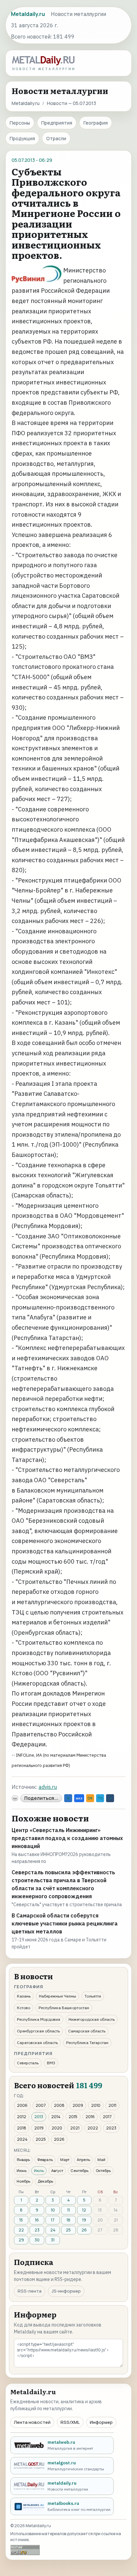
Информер (101, 2422)
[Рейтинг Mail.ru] (25, 2550)
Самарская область (87, 2031)
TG (100, 1798)
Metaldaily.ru (26, 103)
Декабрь (45, 2181)
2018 (22, 2128)
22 (21, 2230)
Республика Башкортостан (64, 2008)
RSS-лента (30, 2291)
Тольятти (93, 1996)
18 (68, 2220)
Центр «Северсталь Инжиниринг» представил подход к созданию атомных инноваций (67, 1838)
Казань (24, 1996)
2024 (22, 2139)
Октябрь (103, 2170)
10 (53, 2210)
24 (53, 2230)
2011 (112, 2105)
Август (57, 2170)
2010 (96, 2105)
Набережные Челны (58, 1996)
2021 (75, 2128)
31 (53, 2240)
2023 (111, 2128)
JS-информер (66, 2291)
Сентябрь (79, 2170)
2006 (22, 2105)
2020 (57, 2128)
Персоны (20, 123)
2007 (41, 2105)
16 (37, 2220)
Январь (23, 2160)
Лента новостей (32, 2422)
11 (68, 2210)
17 (53, 2220)
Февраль (45, 2160)
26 (84, 2230)
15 (21, 2220)
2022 (93, 2128)
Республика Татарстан (87, 2043)
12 (84, 2210)
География (96, 123)
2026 (59, 2139)
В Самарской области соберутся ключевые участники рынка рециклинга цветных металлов (65, 1923)
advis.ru (48, 1787)
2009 (78, 2105)
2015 (73, 2117)
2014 (56, 2117)
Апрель (83, 2160)
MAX (79, 1798)
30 (37, 2240)
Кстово (24, 2008)
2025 (41, 2139)
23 (37, 2230)
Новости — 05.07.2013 (71, 103)
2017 (107, 2117)
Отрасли (56, 138)
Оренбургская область (38, 2031)
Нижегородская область (92, 2019)
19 (84, 2220)
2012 (22, 2117)
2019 (39, 2128)
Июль (39, 2170)
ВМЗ (51, 2063)
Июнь (22, 2170)
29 (21, 2240)
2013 (39, 2117)
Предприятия (57, 123)
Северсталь (28, 2063)
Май (101, 2160)
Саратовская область (37, 2043)
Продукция (22, 138)
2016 (90, 2117)
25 (68, 2230)
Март (65, 2160)
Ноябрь (23, 2181)
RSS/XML (70, 2422)
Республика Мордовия (39, 2019)
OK (90, 1798)
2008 (59, 2105)
